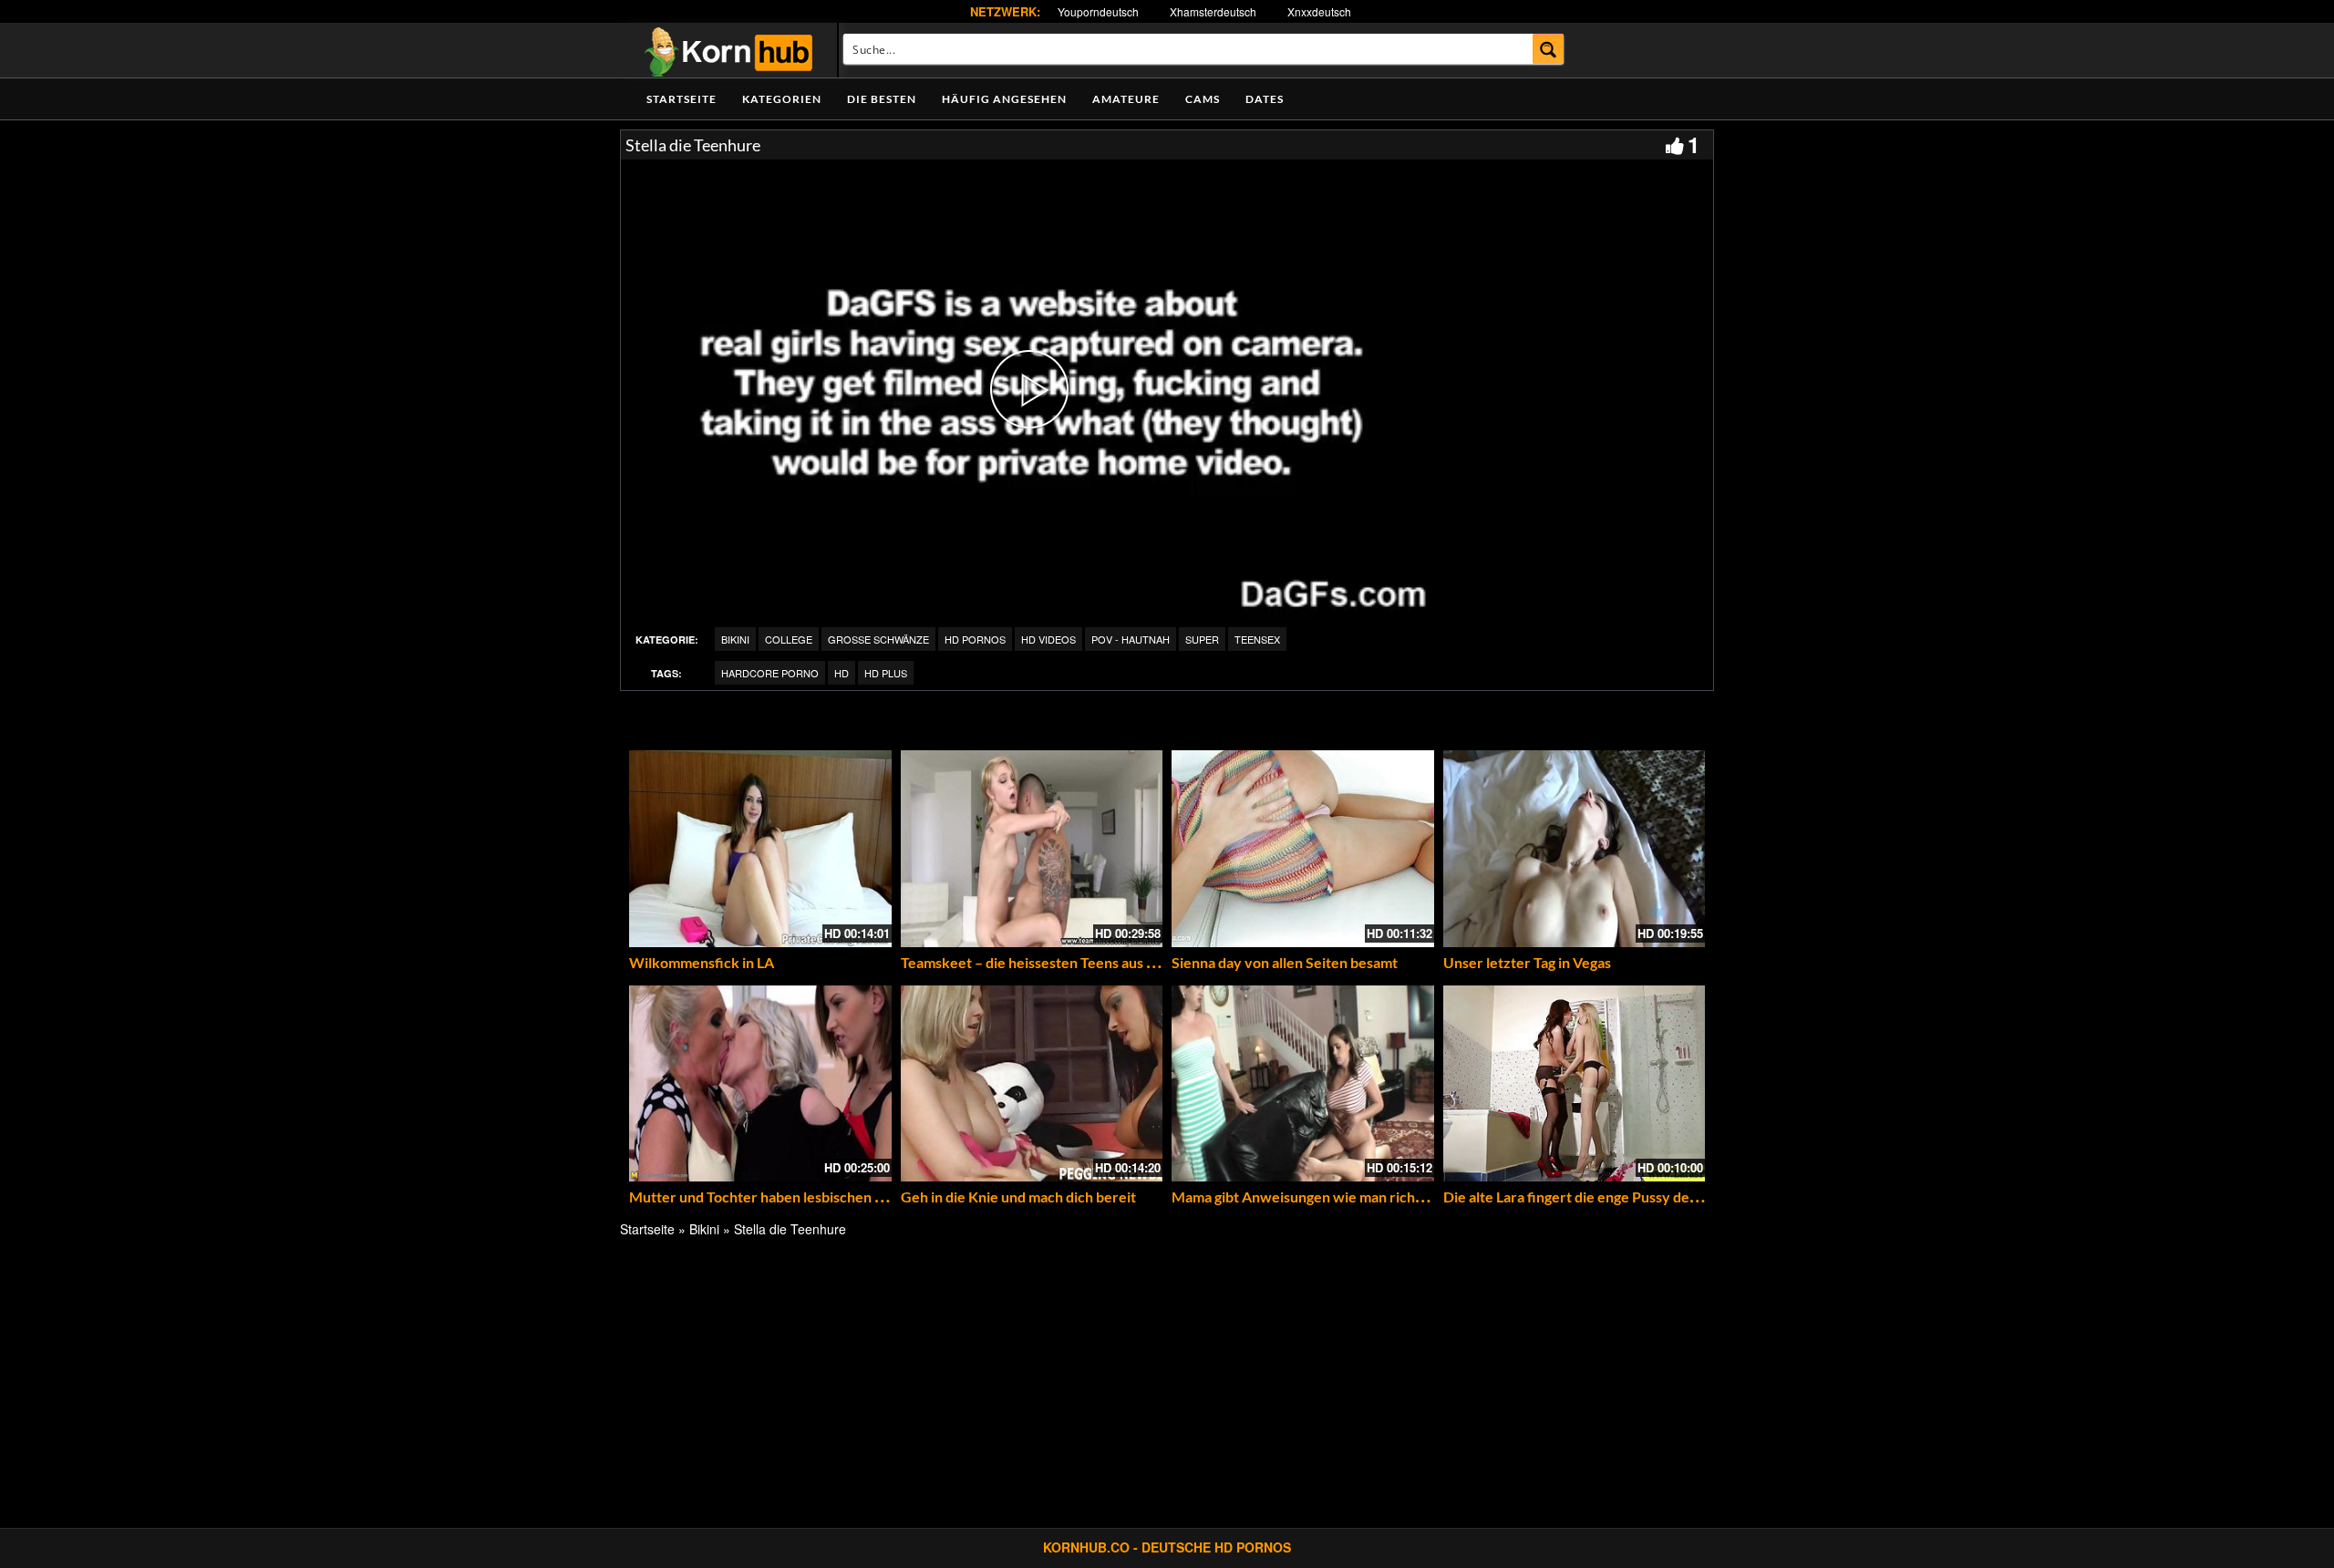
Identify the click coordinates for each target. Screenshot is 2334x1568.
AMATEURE (1126, 99)
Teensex (1257, 639)
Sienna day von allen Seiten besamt (1285, 962)
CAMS (1203, 99)
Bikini (735, 639)
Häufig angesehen (1004, 99)
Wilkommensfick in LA (702, 962)
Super (1202, 639)
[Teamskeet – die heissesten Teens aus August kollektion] (1032, 849)
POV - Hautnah (1131, 639)
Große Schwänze (878, 639)
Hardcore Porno (770, 673)
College (789, 639)
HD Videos (1048, 639)
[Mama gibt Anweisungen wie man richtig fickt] (1303, 1084)
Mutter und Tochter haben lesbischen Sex (764, 1197)
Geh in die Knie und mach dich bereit (1018, 1197)
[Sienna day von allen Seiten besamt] (1303, 849)
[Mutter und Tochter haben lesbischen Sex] (760, 1084)
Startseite (682, 99)
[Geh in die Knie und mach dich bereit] (1032, 1084)
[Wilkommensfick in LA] (760, 849)
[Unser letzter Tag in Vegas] (1575, 849)
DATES (1265, 99)
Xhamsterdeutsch (1213, 11)
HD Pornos (975, 639)
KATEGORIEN (782, 99)
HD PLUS (886, 673)
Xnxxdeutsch (1319, 11)
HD (842, 673)
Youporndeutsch (1098, 11)
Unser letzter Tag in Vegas (1527, 962)
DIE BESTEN (882, 99)
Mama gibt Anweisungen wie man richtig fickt (1318, 1197)
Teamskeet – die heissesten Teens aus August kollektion (1080, 962)
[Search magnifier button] (1549, 49)
